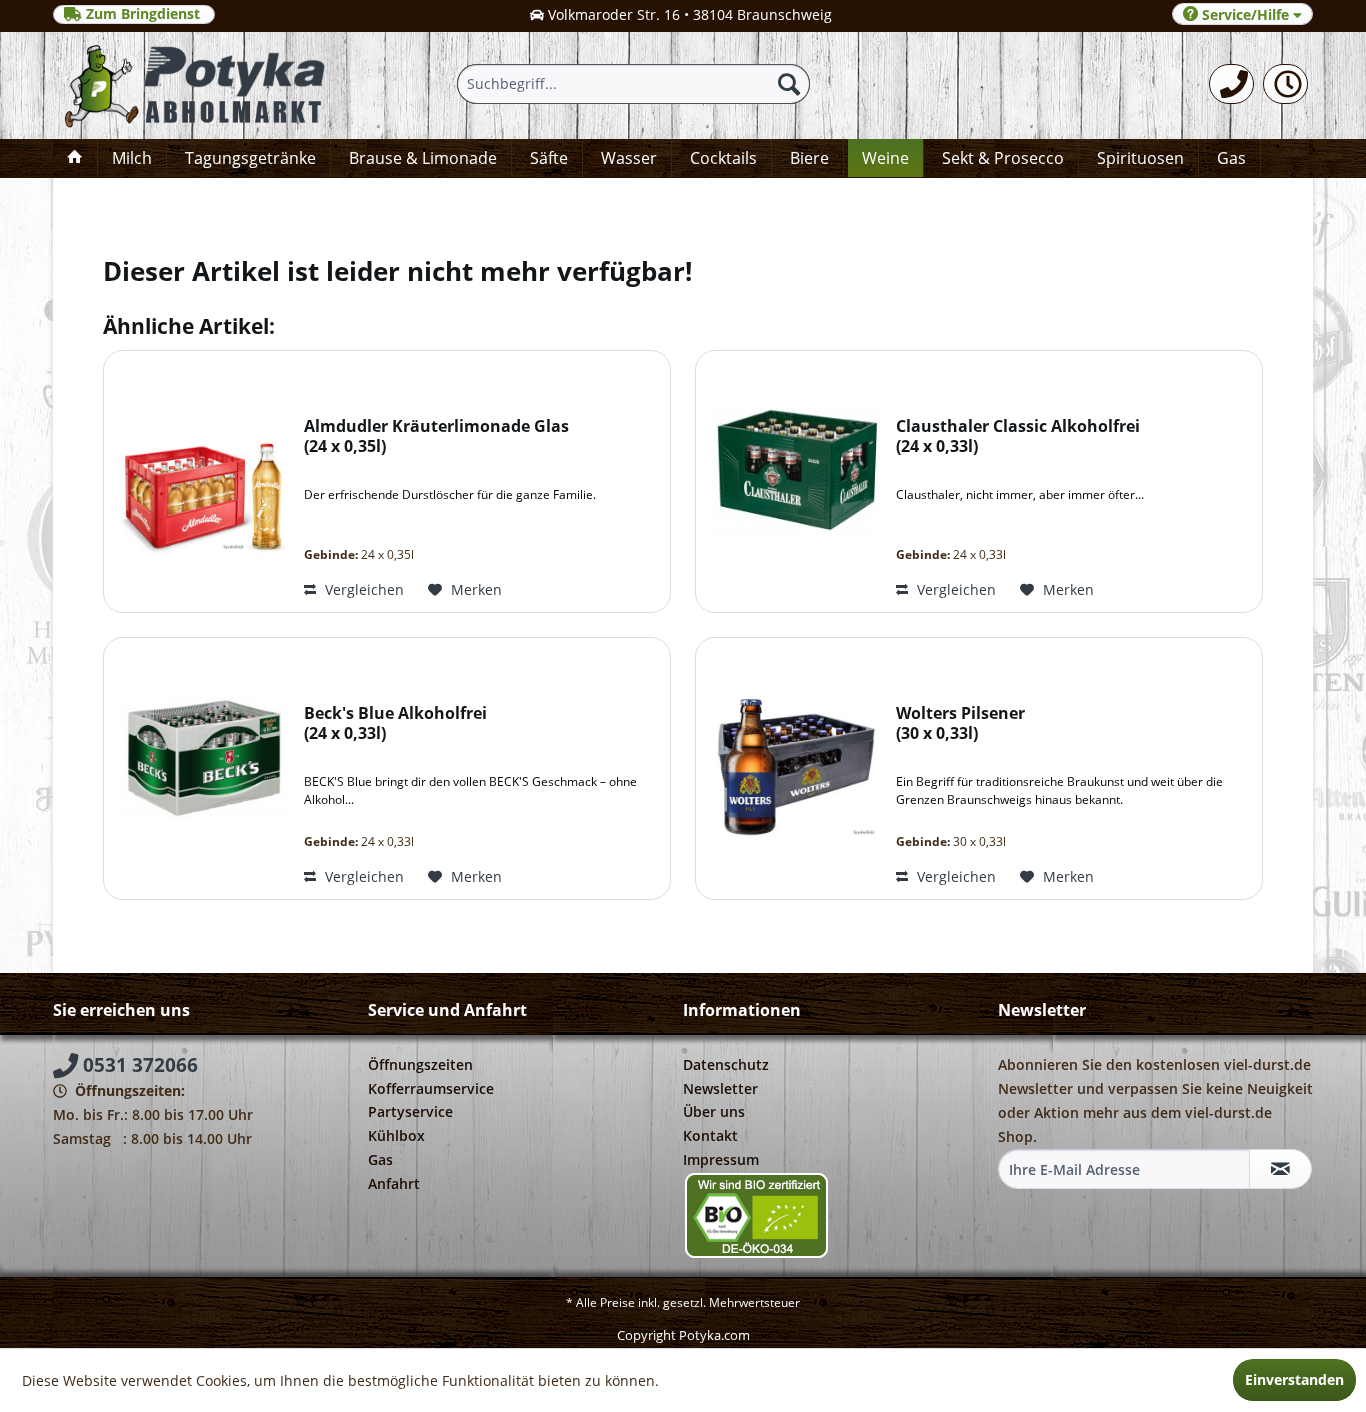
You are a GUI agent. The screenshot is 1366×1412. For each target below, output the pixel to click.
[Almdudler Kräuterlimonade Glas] (199, 481)
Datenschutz (726, 1064)
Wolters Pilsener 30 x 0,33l (960, 723)
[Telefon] (1231, 84)
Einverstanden (1294, 1379)
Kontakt (710, 1135)
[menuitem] (1231, 84)
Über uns (714, 1111)
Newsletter (720, 1088)
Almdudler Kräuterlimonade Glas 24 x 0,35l (436, 436)
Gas (380, 1159)
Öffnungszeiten (420, 1064)
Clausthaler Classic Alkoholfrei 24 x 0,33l (1018, 436)
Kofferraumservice (431, 1088)
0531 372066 (138, 1065)
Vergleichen (362, 589)
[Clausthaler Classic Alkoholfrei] (791, 481)
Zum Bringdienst (143, 14)
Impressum (721, 1159)
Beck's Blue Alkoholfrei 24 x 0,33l (395, 723)
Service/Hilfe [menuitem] (1245, 14)
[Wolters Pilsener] (791, 768)
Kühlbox (396, 1135)
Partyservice (410, 1111)
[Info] (1285, 84)
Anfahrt (394, 1183)
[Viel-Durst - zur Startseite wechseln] (205, 86)
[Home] (75, 158)
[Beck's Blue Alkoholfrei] (199, 768)
